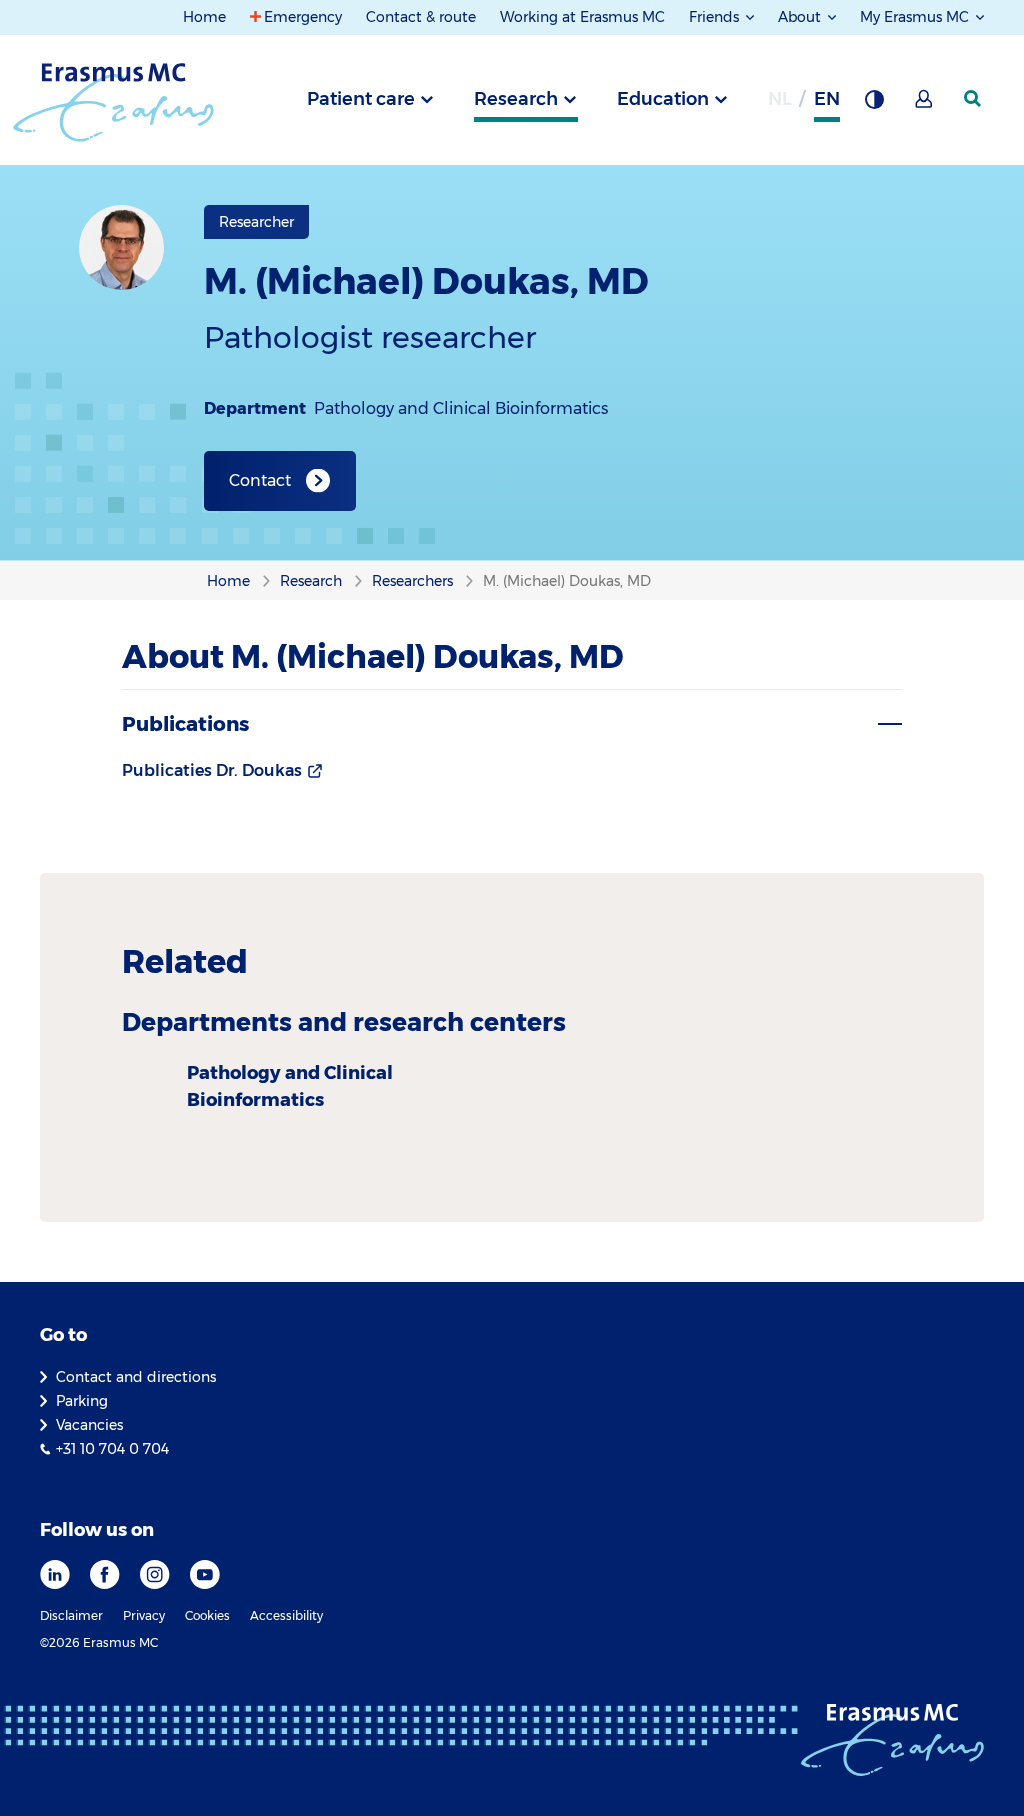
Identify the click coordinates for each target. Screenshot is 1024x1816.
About (801, 17)
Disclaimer (71, 1615)
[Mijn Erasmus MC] (925, 105)
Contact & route (421, 17)
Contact (260, 480)
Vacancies (89, 1425)
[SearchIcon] (974, 99)
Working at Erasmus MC (582, 17)
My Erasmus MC (916, 17)
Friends (716, 17)
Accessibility (286, 1615)
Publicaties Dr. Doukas (212, 770)
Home (204, 17)
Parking (82, 1401)
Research (516, 99)
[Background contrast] (874, 105)
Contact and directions (136, 1377)
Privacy (144, 1615)
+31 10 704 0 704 (112, 1449)
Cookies (207, 1615)
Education (663, 99)
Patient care (361, 99)
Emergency (303, 17)
